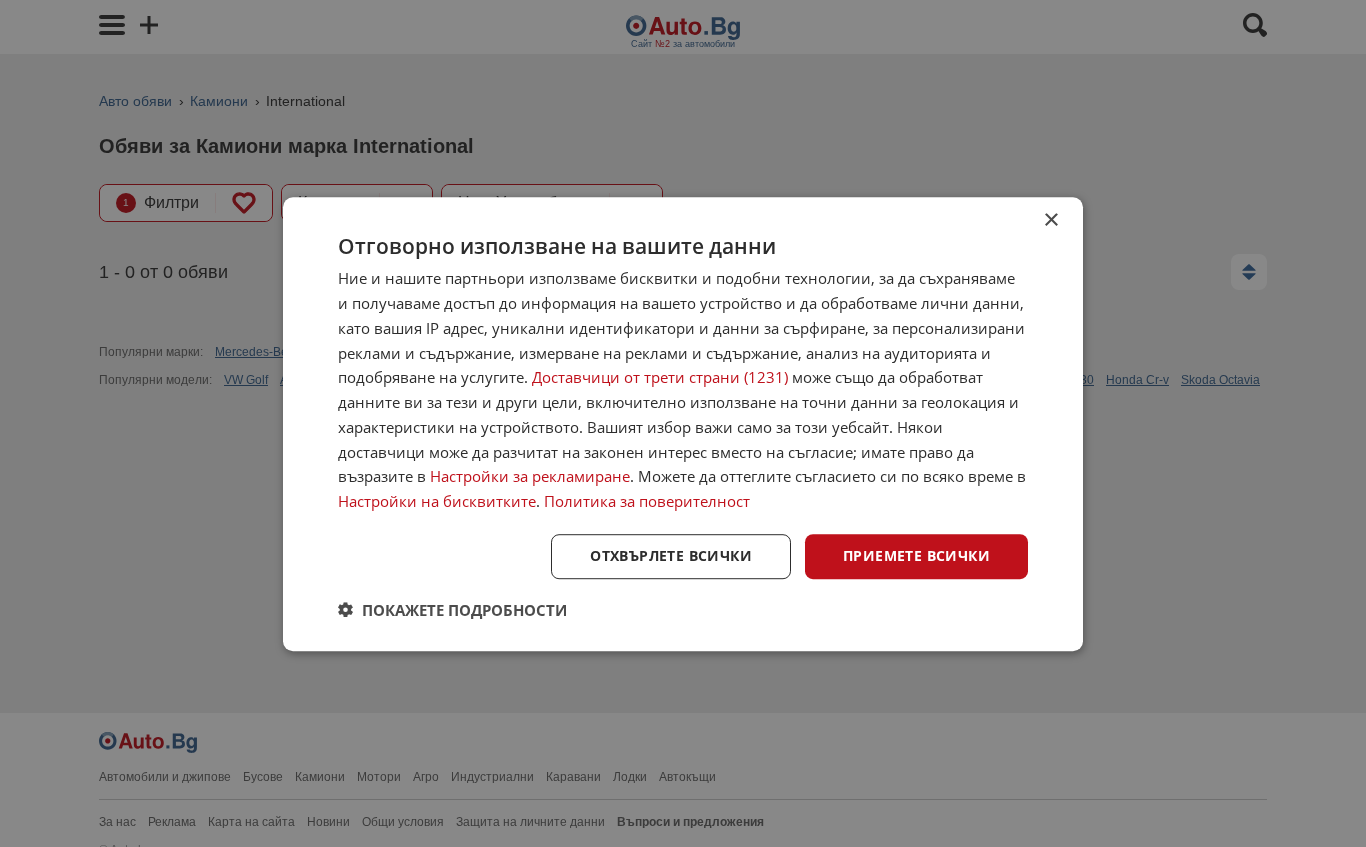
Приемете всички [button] (916, 555)
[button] (452, 609)
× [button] (1050, 220)
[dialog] (683, 424)
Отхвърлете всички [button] (671, 555)
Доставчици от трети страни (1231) (660, 377)
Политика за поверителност (647, 501)
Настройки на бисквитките (437, 501)
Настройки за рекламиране (530, 476)
